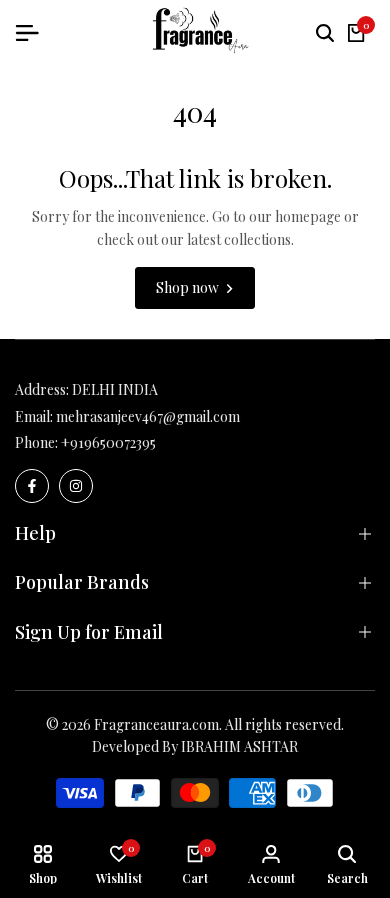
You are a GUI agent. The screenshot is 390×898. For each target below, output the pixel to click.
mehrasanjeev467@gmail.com (148, 416)
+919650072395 (108, 442)
